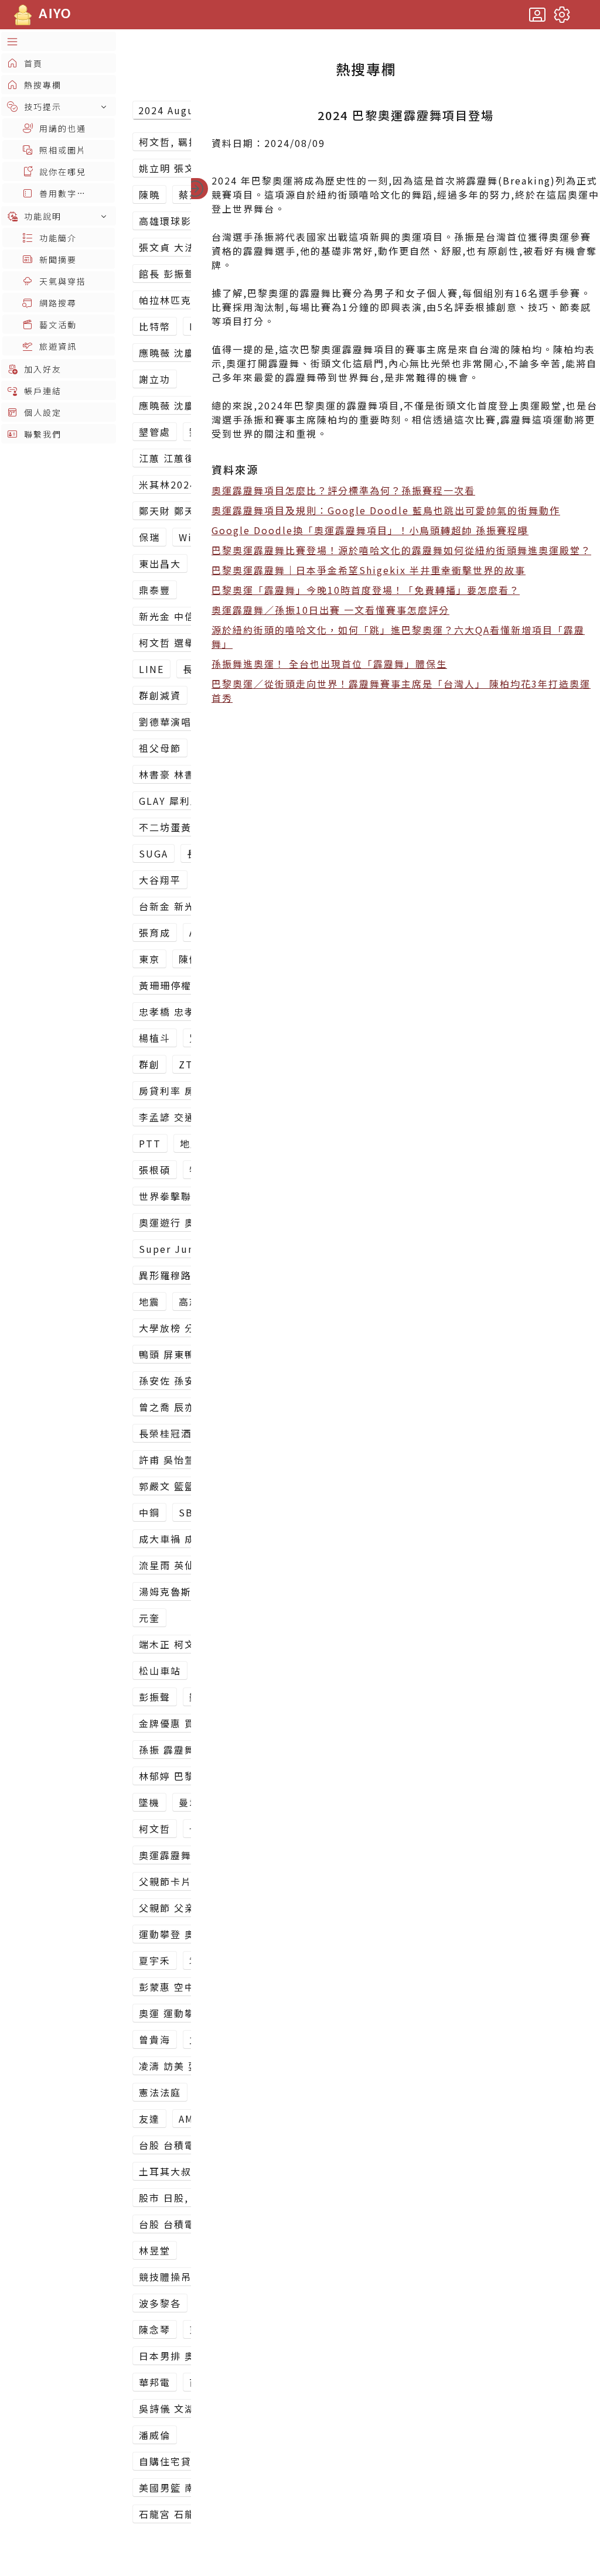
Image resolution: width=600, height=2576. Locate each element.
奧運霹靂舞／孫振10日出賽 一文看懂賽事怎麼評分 (330, 610)
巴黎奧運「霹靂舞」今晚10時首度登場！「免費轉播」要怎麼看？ (366, 590)
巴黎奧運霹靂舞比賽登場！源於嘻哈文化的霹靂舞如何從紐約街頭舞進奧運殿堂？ (401, 550)
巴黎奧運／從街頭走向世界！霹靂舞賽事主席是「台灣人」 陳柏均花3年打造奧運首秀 (401, 691)
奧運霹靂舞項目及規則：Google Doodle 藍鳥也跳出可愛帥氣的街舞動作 (386, 510)
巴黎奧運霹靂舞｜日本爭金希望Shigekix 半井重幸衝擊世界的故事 (369, 570)
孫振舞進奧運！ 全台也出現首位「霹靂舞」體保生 (329, 664)
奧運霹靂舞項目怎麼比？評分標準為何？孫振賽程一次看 (343, 490)
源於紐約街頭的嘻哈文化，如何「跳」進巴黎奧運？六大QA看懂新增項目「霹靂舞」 (398, 637)
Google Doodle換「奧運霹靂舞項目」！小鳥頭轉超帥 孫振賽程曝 (370, 530)
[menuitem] (59, 41)
